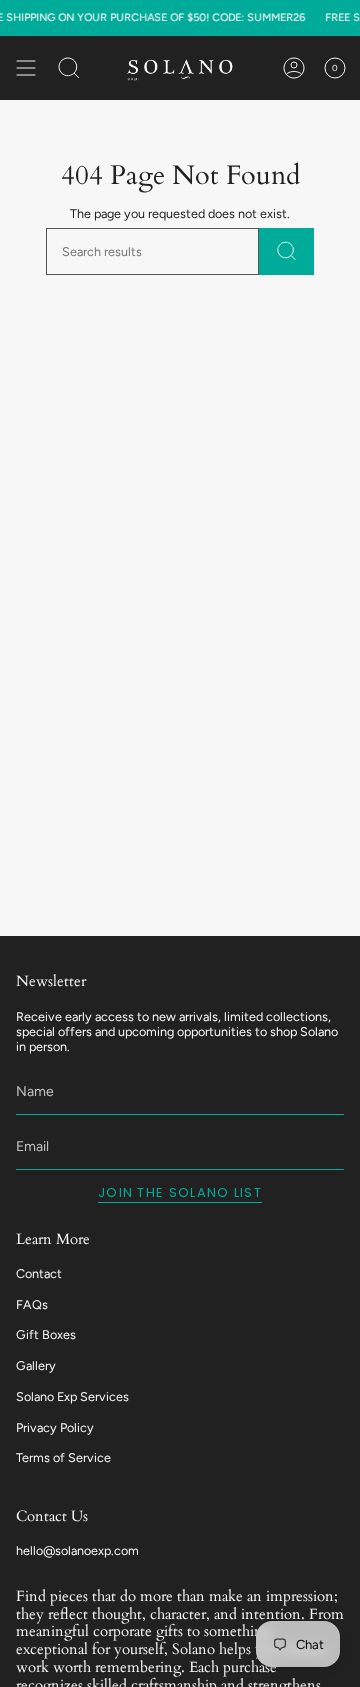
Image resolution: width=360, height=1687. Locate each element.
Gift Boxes (46, 1334)
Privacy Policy (55, 1427)
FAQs (32, 1304)
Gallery (36, 1365)
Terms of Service (63, 1457)
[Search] (286, 251)
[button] (69, 68)
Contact (39, 1273)
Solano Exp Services (72, 1396)
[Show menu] (26, 68)
